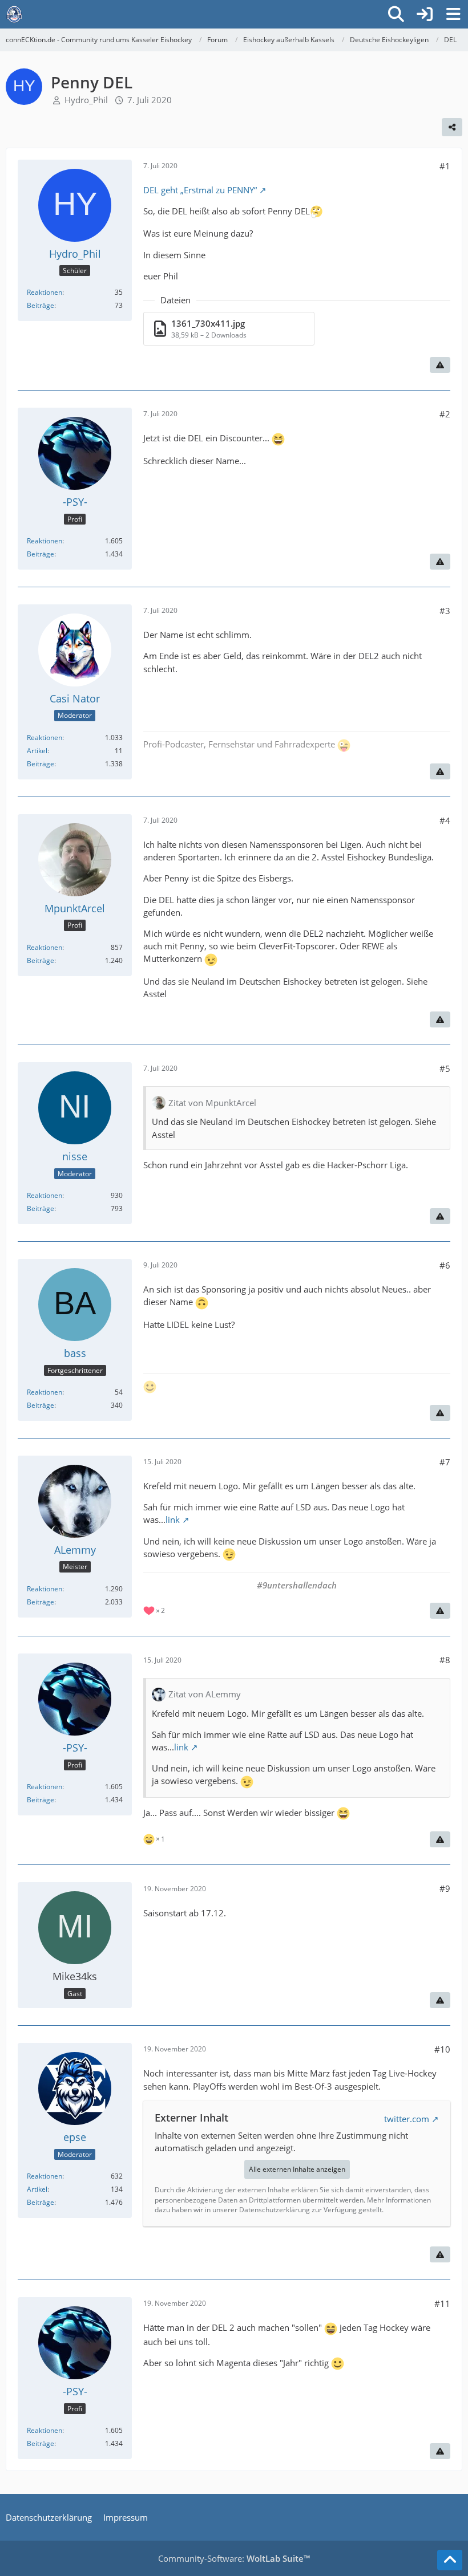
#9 (445, 1888)
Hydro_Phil (86, 100)
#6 (445, 1265)
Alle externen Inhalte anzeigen (297, 2169)
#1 (445, 166)
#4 (445, 820)
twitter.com (407, 2119)
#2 (445, 414)
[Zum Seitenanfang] (450, 2560)
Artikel (37, 751)
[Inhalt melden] (440, 365)
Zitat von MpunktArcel (212, 1103)
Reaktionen (45, 292)
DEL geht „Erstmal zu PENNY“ (200, 190)
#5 (445, 1068)
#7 (445, 1462)
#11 (442, 2303)
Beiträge (41, 305)
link (173, 1519)
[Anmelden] (425, 14)
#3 (445, 611)
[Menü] (453, 14)
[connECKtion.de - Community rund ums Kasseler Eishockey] (14, 14)
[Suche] (396, 14)
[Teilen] (452, 127)
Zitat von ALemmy (205, 1694)
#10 (442, 2049)
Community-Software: (234, 2558)
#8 (445, 1660)
